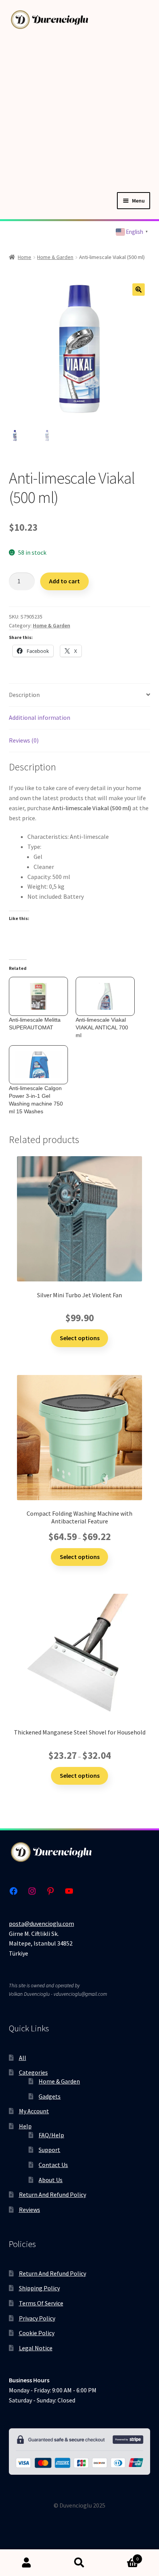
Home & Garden (55, 257)
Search (79, 2563)
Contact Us (53, 2165)
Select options (80, 1338)
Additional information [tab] (40, 717)
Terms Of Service (41, 2303)
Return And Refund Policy (52, 2194)
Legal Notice (36, 2348)
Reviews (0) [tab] (24, 740)
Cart (123, 2556)
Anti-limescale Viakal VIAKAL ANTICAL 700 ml (102, 1027)
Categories (33, 2072)
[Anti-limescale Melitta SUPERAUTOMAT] (38, 996)
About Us (51, 2180)
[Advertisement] (79, 109)
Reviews (30, 2210)
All (23, 2058)
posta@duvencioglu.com (41, 1923)
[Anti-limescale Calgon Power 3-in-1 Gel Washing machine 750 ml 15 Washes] (38, 1065)
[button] (139, 290)
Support (49, 2150)
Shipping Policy (39, 2288)
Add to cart (64, 581)
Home (25, 257)
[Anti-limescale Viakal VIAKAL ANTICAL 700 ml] (105, 996)
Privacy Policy (37, 2318)
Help (25, 2126)
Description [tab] (24, 695)
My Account (34, 2111)
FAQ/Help (51, 2135)
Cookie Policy (37, 2333)
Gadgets (50, 2096)
